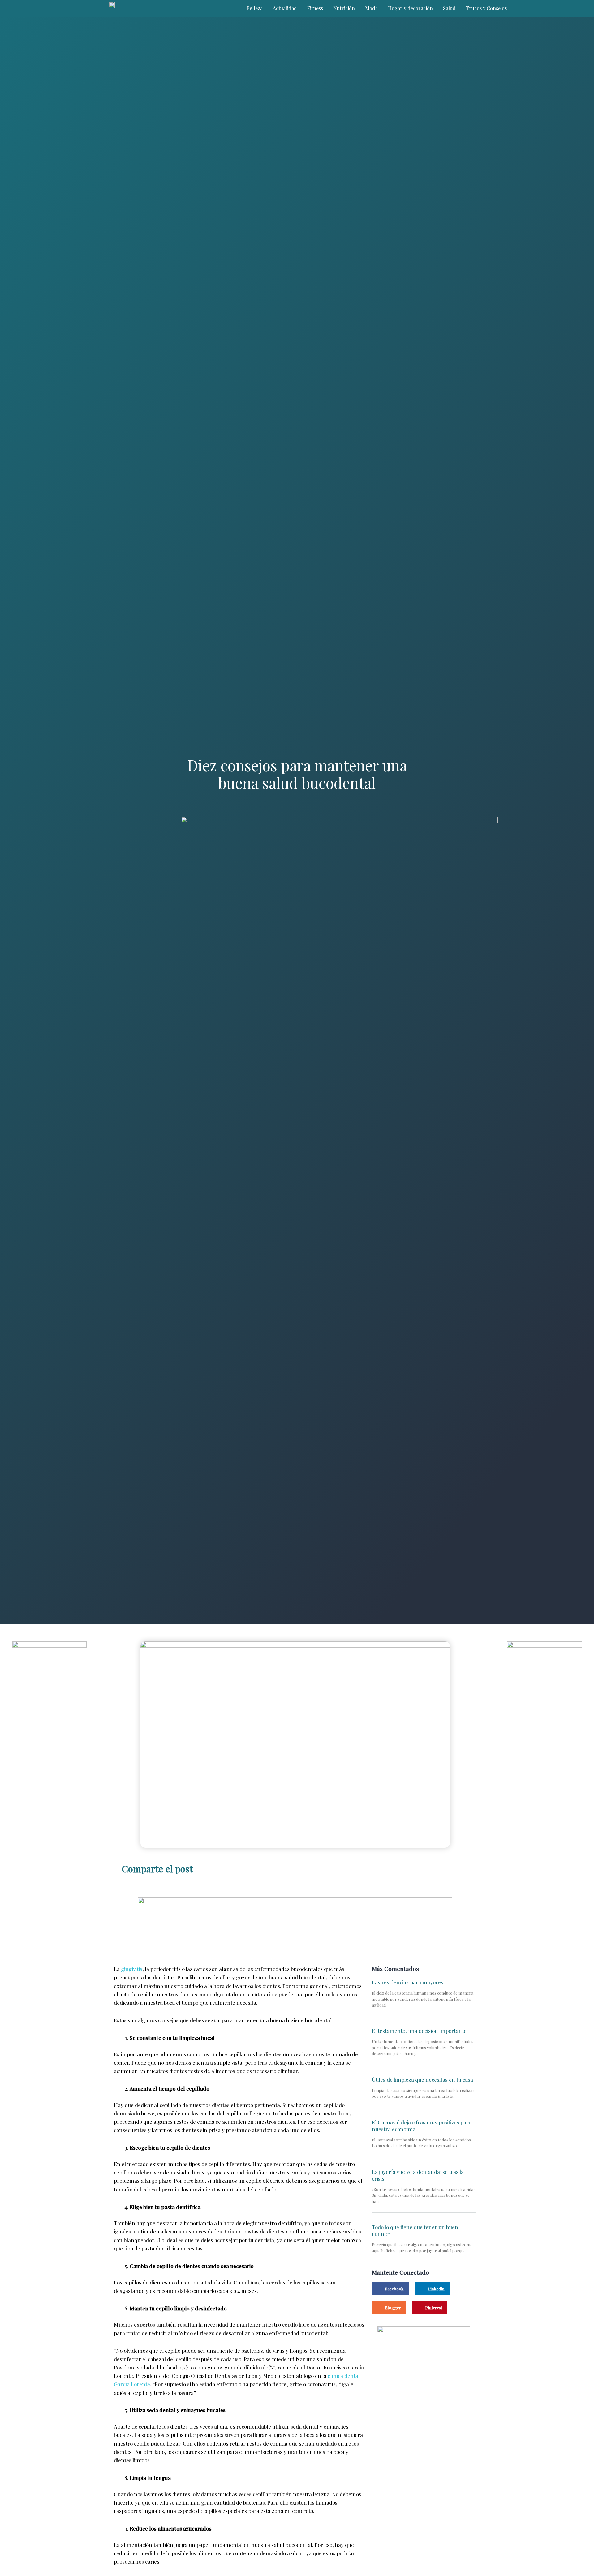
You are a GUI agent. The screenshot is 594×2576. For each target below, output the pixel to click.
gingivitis (132, 1969)
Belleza (255, 8)
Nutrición (344, 8)
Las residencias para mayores (408, 1982)
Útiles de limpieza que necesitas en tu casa (422, 2080)
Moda (371, 8)
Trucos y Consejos (486, 8)
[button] (404, 1867)
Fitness (315, 8)
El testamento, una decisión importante (419, 2031)
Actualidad (285, 8)
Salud (449, 8)
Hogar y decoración (410, 8)
